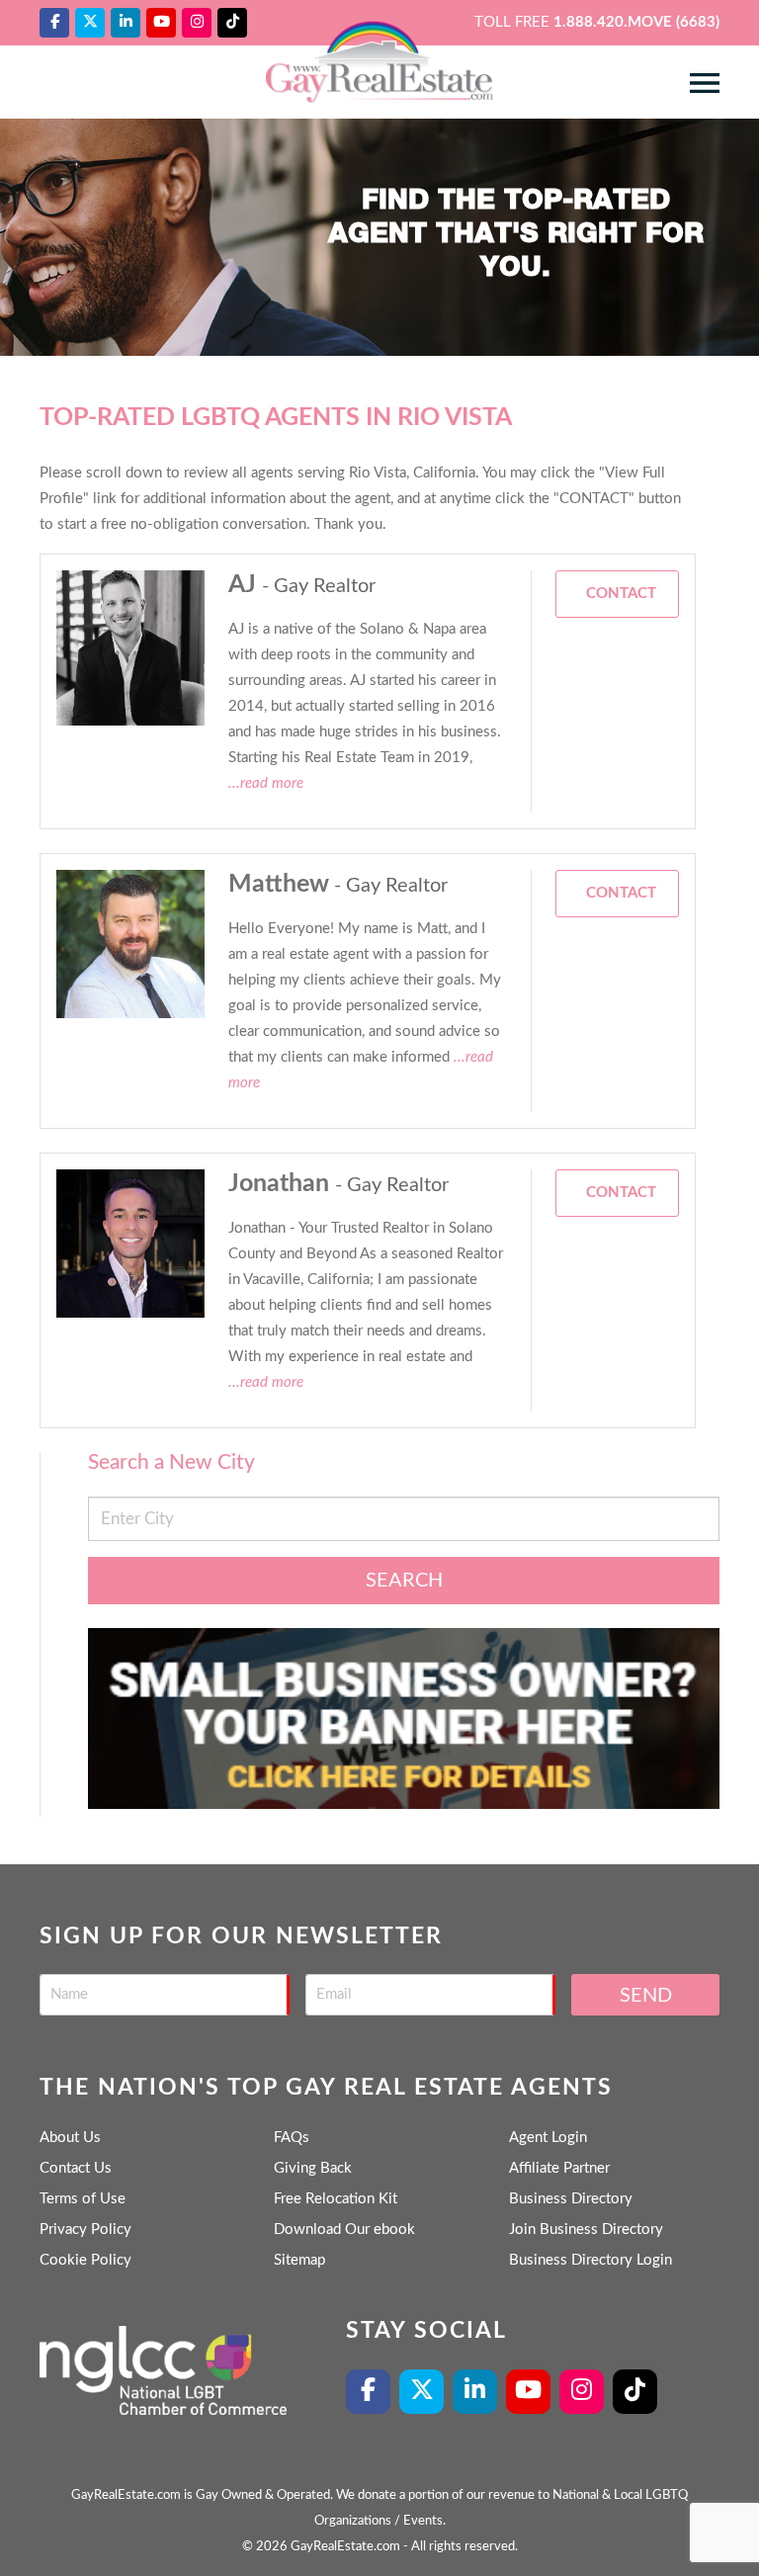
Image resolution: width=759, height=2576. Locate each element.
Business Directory (571, 2199)
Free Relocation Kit (336, 2199)
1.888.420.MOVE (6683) (636, 22)
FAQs (292, 2138)
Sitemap (299, 2260)
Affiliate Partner (559, 2168)
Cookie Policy (85, 2260)
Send (646, 1996)
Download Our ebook (344, 2230)
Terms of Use (83, 2199)
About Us (70, 2138)
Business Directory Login (590, 2260)
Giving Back (313, 2168)
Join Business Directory (586, 2230)
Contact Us (76, 2168)
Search (404, 1581)
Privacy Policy (85, 2230)
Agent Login (548, 2138)
